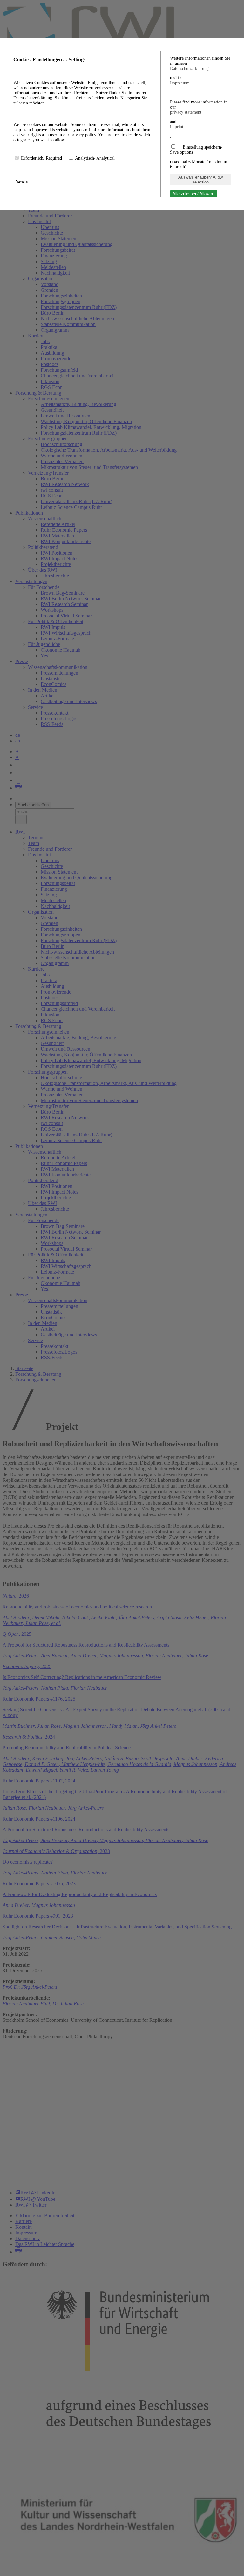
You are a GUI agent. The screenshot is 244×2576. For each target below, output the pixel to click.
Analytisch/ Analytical (95, 158)
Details (22, 182)
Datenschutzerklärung (189, 68)
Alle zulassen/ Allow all (194, 194)
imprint (177, 127)
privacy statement (186, 112)
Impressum (180, 83)
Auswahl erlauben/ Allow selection (200, 180)
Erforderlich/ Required (42, 158)
